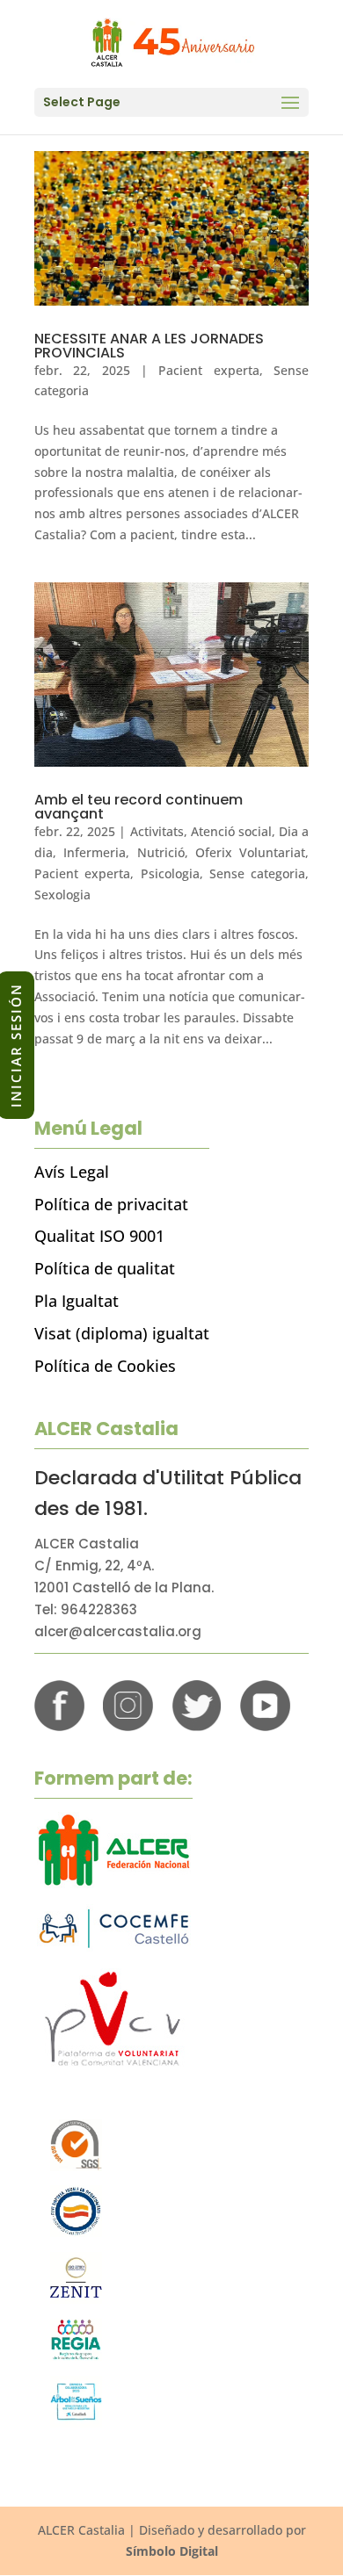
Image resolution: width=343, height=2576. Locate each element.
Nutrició (161, 852)
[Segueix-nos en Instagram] (128, 1726)
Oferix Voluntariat (250, 852)
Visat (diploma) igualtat (122, 1333)
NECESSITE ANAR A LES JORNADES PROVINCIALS (149, 346)
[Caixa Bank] (76, 2356)
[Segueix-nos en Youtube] (265, 1726)
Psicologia (170, 873)
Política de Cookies (105, 1366)
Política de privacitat (111, 1204)
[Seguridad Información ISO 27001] (76, 2299)
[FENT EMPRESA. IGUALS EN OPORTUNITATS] (76, 2232)
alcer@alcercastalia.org (118, 1631)
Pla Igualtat (77, 1301)
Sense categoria (257, 873)
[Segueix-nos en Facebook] (59, 1726)
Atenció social (231, 831)
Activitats (157, 831)
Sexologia (62, 895)
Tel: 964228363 (86, 1609)
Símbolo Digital (172, 2551)
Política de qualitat (105, 1268)
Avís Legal (72, 1172)
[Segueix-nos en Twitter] (197, 1726)
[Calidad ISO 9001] (76, 2166)
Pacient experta (208, 370)
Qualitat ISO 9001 (99, 1236)
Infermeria (95, 852)
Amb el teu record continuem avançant (139, 807)
